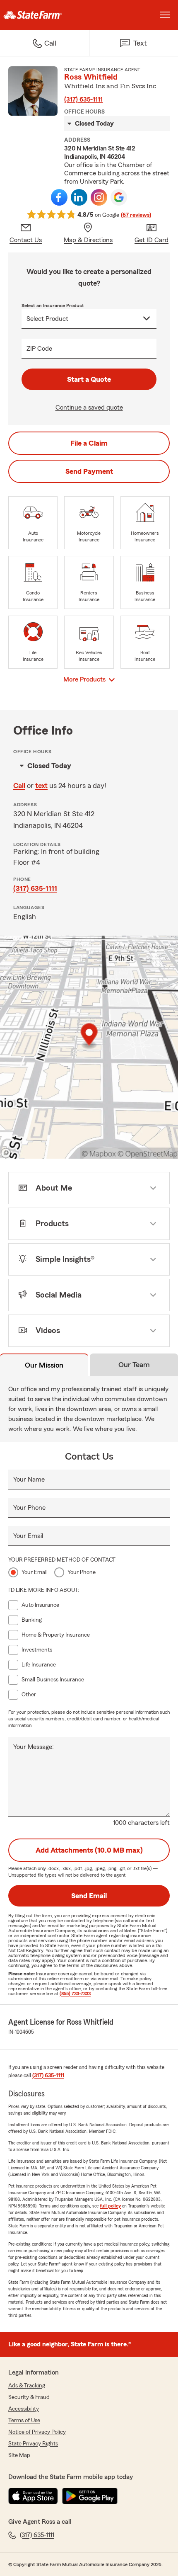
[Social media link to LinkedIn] (79, 197)
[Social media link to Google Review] (119, 197)
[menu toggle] (165, 15)
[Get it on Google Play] (90, 2496)
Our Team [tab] (134, 1365)
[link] (44, 15)
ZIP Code (39, 349)
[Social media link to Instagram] (99, 197)
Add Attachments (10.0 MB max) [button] (89, 1850)
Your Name (29, 1480)
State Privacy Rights (33, 2444)
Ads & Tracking (27, 2386)
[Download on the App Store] (33, 2496)
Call (19, 786)
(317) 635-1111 (83, 99)
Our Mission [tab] (44, 1365)
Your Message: (34, 1747)
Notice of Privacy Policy (37, 2432)
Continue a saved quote (89, 408)
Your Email (28, 1536)
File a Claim (89, 443)
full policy (110, 2206)
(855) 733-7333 (75, 1994)
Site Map (19, 2455)
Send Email (89, 1896)
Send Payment (89, 471)
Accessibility (24, 2409)
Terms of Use (24, 2421)
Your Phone (29, 1508)
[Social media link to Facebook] (59, 197)
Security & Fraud (29, 2397)
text (41, 786)
